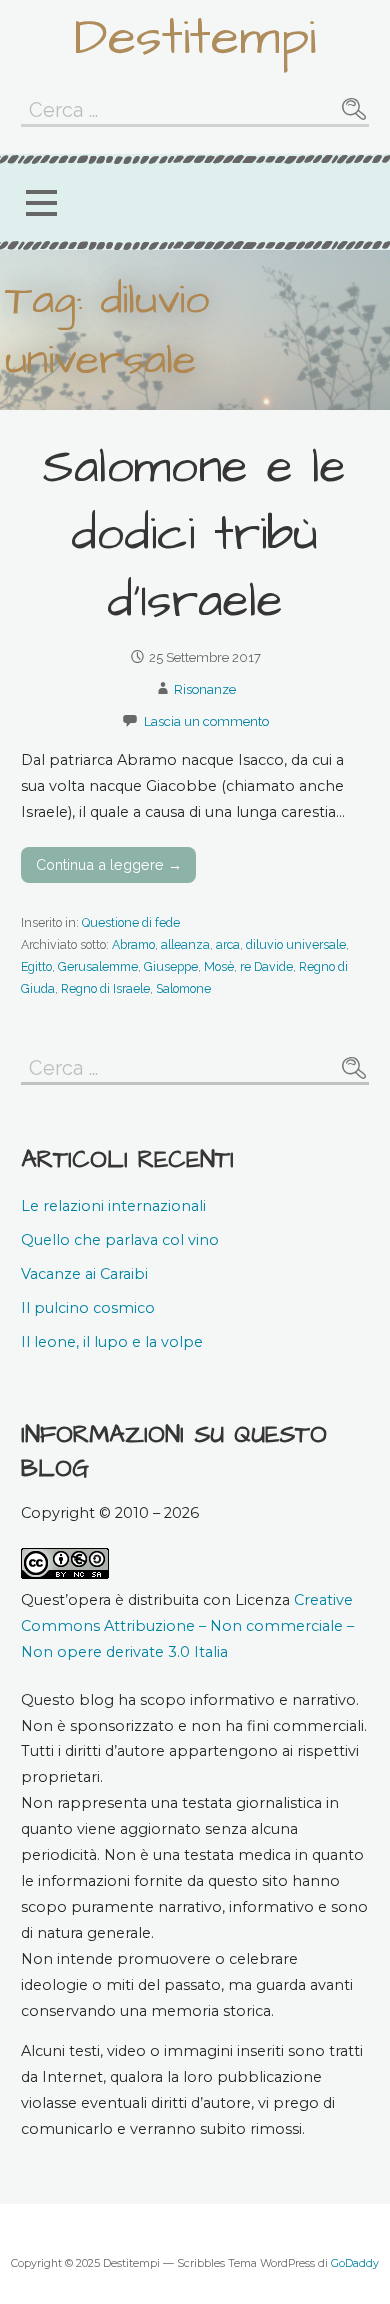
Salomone (183, 988)
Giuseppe (171, 966)
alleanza (185, 944)
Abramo (133, 944)
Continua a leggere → (109, 864)
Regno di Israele (105, 988)
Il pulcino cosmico (88, 1308)
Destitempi (195, 38)
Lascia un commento (206, 721)
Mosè (219, 966)
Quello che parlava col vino (120, 1240)
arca (228, 944)
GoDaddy (355, 2263)
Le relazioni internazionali (113, 1206)
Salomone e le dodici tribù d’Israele (194, 535)
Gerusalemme (98, 966)
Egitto (36, 966)
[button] (41, 202)
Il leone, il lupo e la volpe (112, 1342)
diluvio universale (296, 944)
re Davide (266, 966)
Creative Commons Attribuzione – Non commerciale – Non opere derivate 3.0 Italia (187, 1626)
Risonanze (205, 689)
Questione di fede (131, 922)
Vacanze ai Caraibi (84, 1274)
